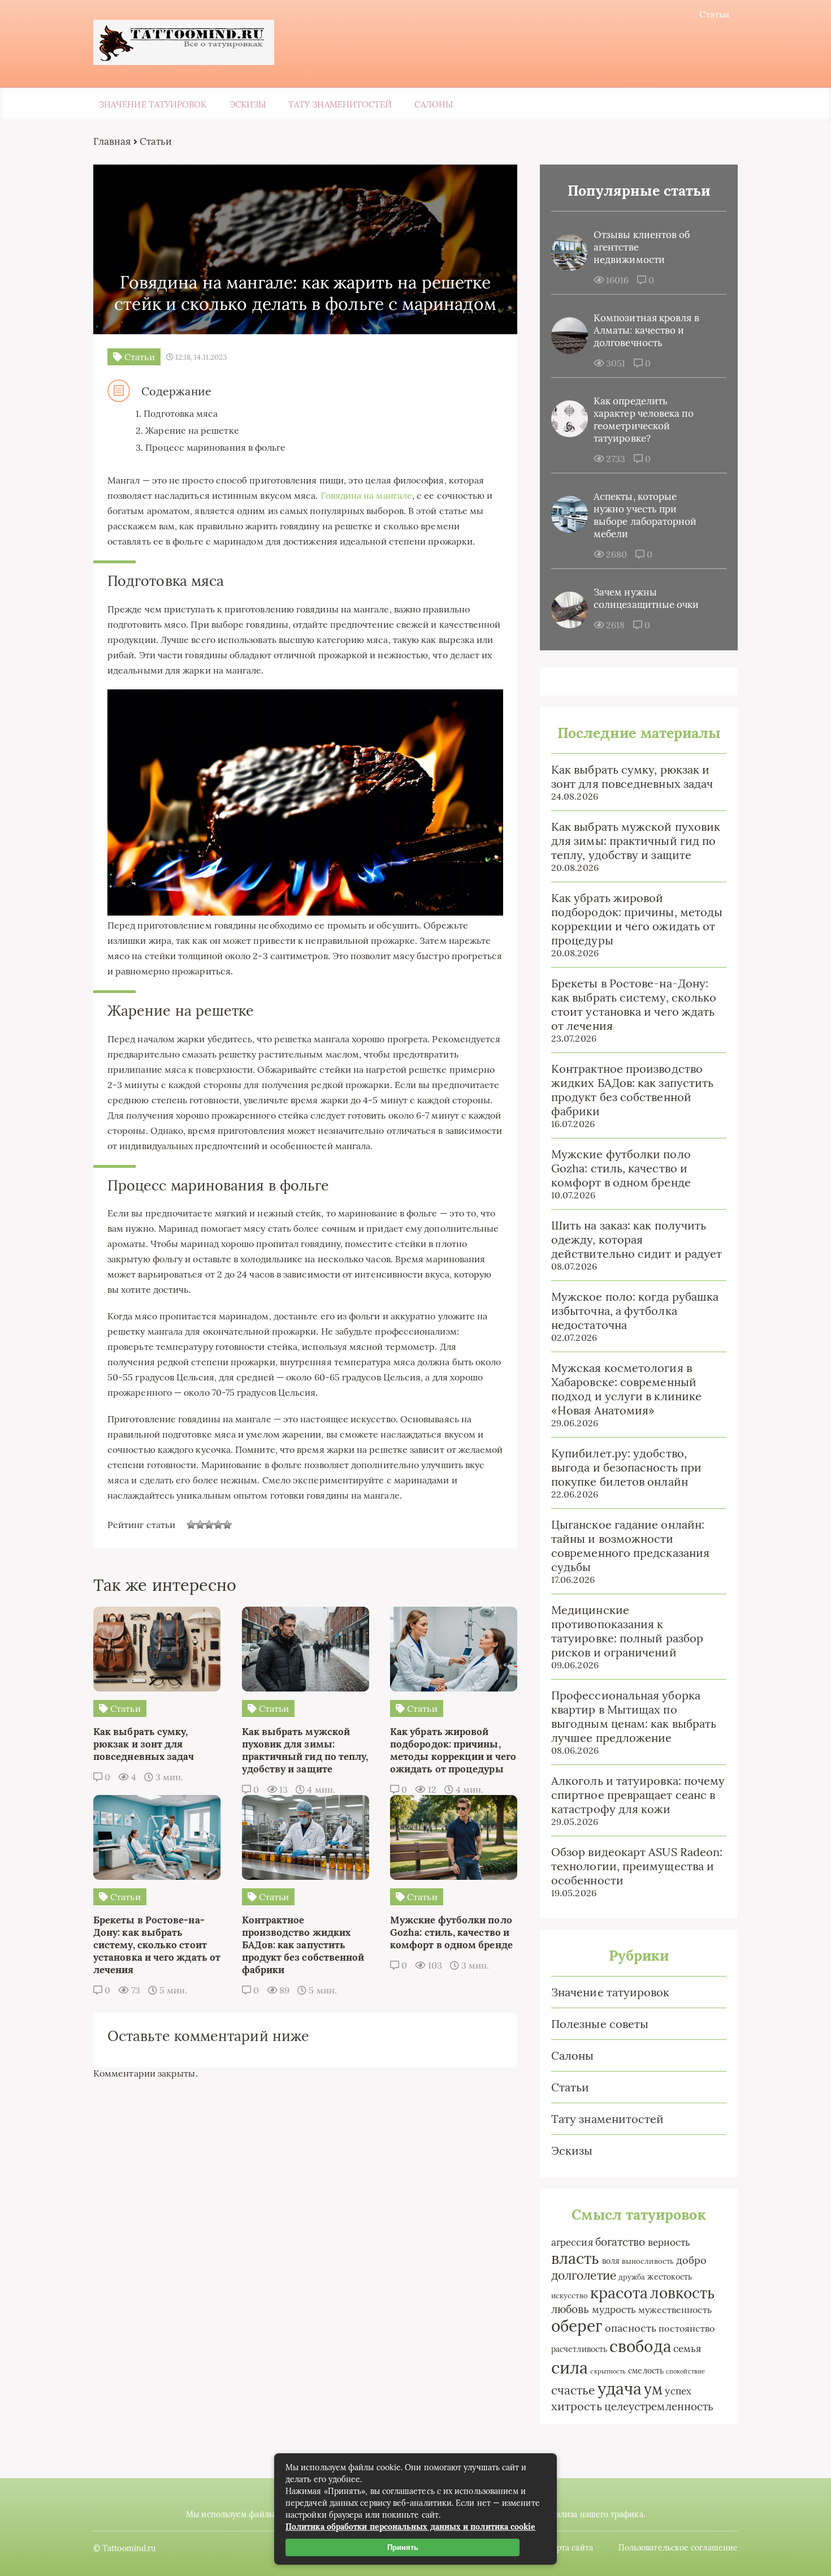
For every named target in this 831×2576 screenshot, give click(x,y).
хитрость (577, 2406)
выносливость (648, 2261)
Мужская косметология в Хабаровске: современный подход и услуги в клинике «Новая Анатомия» (626, 1389)
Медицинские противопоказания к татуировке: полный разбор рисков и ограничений (627, 1631)
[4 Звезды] (218, 1525)
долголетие (584, 2275)
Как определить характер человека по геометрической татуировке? (644, 420)
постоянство (687, 2328)
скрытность (608, 2371)
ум (653, 2389)
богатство (620, 2242)
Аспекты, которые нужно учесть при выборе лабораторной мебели (645, 515)
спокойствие (685, 2371)
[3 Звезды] (209, 1525)
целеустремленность (659, 2406)
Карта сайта (570, 2548)
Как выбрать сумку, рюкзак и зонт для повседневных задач (632, 776)
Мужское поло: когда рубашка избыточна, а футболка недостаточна (635, 1311)
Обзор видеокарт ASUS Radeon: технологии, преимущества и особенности (637, 1866)
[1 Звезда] (191, 1525)
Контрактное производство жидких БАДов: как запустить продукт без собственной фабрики (632, 1090)
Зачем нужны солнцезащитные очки (646, 598)
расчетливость (579, 2349)
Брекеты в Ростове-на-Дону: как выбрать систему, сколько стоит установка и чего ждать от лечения (634, 1004)
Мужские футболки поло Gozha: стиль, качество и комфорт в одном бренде (621, 1168)
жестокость (670, 2277)
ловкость (682, 2293)
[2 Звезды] (200, 1525)
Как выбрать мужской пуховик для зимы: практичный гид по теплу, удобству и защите (636, 841)
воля (611, 2261)
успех (678, 2391)
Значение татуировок (153, 104)
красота (619, 2293)
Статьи (714, 14)
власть (575, 2258)
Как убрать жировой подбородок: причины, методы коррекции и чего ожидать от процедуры (637, 919)
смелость (646, 2371)
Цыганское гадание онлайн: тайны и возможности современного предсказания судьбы (630, 1546)
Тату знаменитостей (340, 104)
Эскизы (248, 104)
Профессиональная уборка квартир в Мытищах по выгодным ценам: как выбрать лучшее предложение (634, 1716)
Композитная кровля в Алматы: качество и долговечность (646, 330)
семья (687, 2348)
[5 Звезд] (227, 1525)
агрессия (572, 2242)
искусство (570, 2296)
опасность (631, 2328)
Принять (403, 2547)
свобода (640, 2346)
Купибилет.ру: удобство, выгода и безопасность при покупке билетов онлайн (626, 1467)
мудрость (614, 2310)
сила (570, 2367)
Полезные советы (600, 2024)
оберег (577, 2326)
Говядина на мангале (367, 495)
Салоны (433, 104)
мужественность (675, 2310)
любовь (570, 2309)
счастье (573, 2390)
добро (691, 2260)
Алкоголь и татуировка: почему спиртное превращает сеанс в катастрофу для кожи (638, 1795)
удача (620, 2389)
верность (669, 2242)
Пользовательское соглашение (678, 2548)
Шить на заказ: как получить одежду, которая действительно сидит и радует (637, 1239)
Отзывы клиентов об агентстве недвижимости (642, 247)
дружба (632, 2277)
